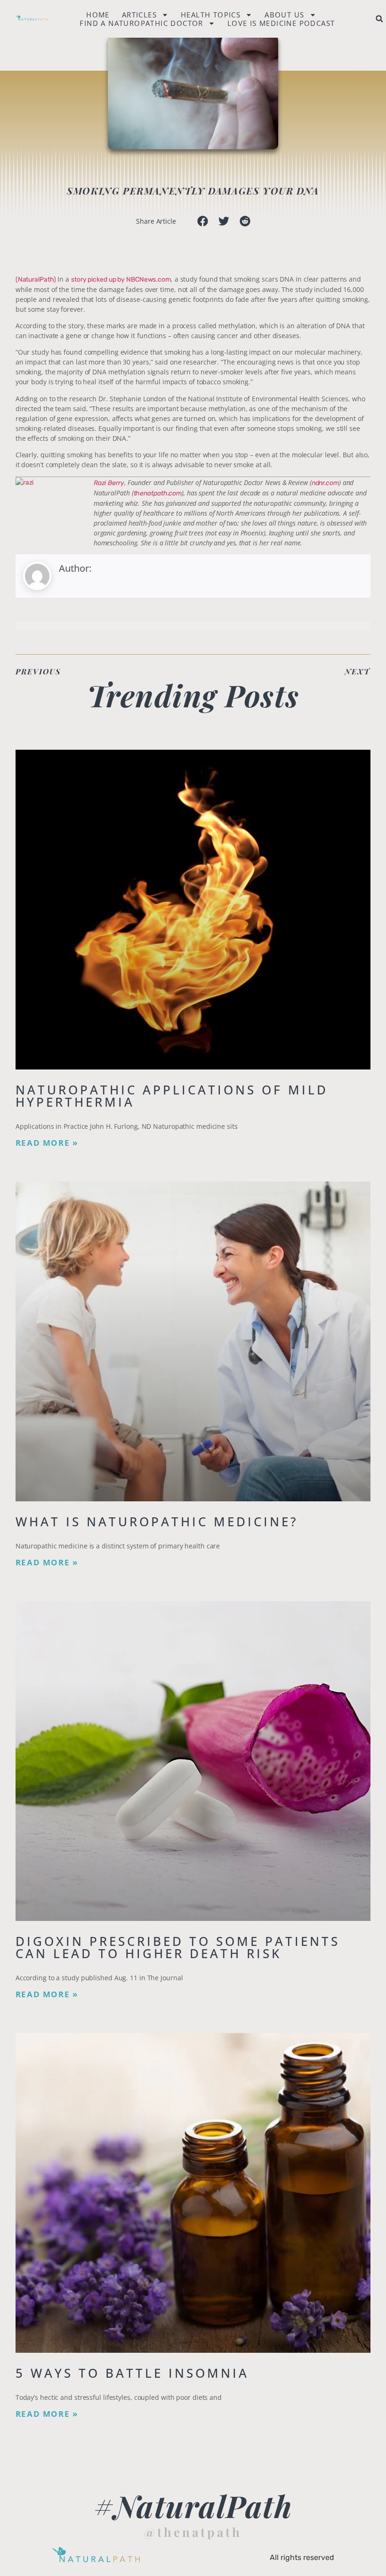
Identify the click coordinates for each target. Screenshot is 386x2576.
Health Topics (211, 15)
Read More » (47, 1143)
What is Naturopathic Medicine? (157, 1522)
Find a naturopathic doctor (141, 23)
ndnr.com (325, 483)
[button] (379, 19)
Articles (139, 15)
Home (98, 15)
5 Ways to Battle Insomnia (132, 2373)
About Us (284, 15)
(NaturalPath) (36, 279)
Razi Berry (109, 483)
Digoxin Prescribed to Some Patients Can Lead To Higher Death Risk (178, 1947)
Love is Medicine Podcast (281, 23)
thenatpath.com (158, 493)
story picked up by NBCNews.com (121, 279)
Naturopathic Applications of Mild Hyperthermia (172, 1096)
